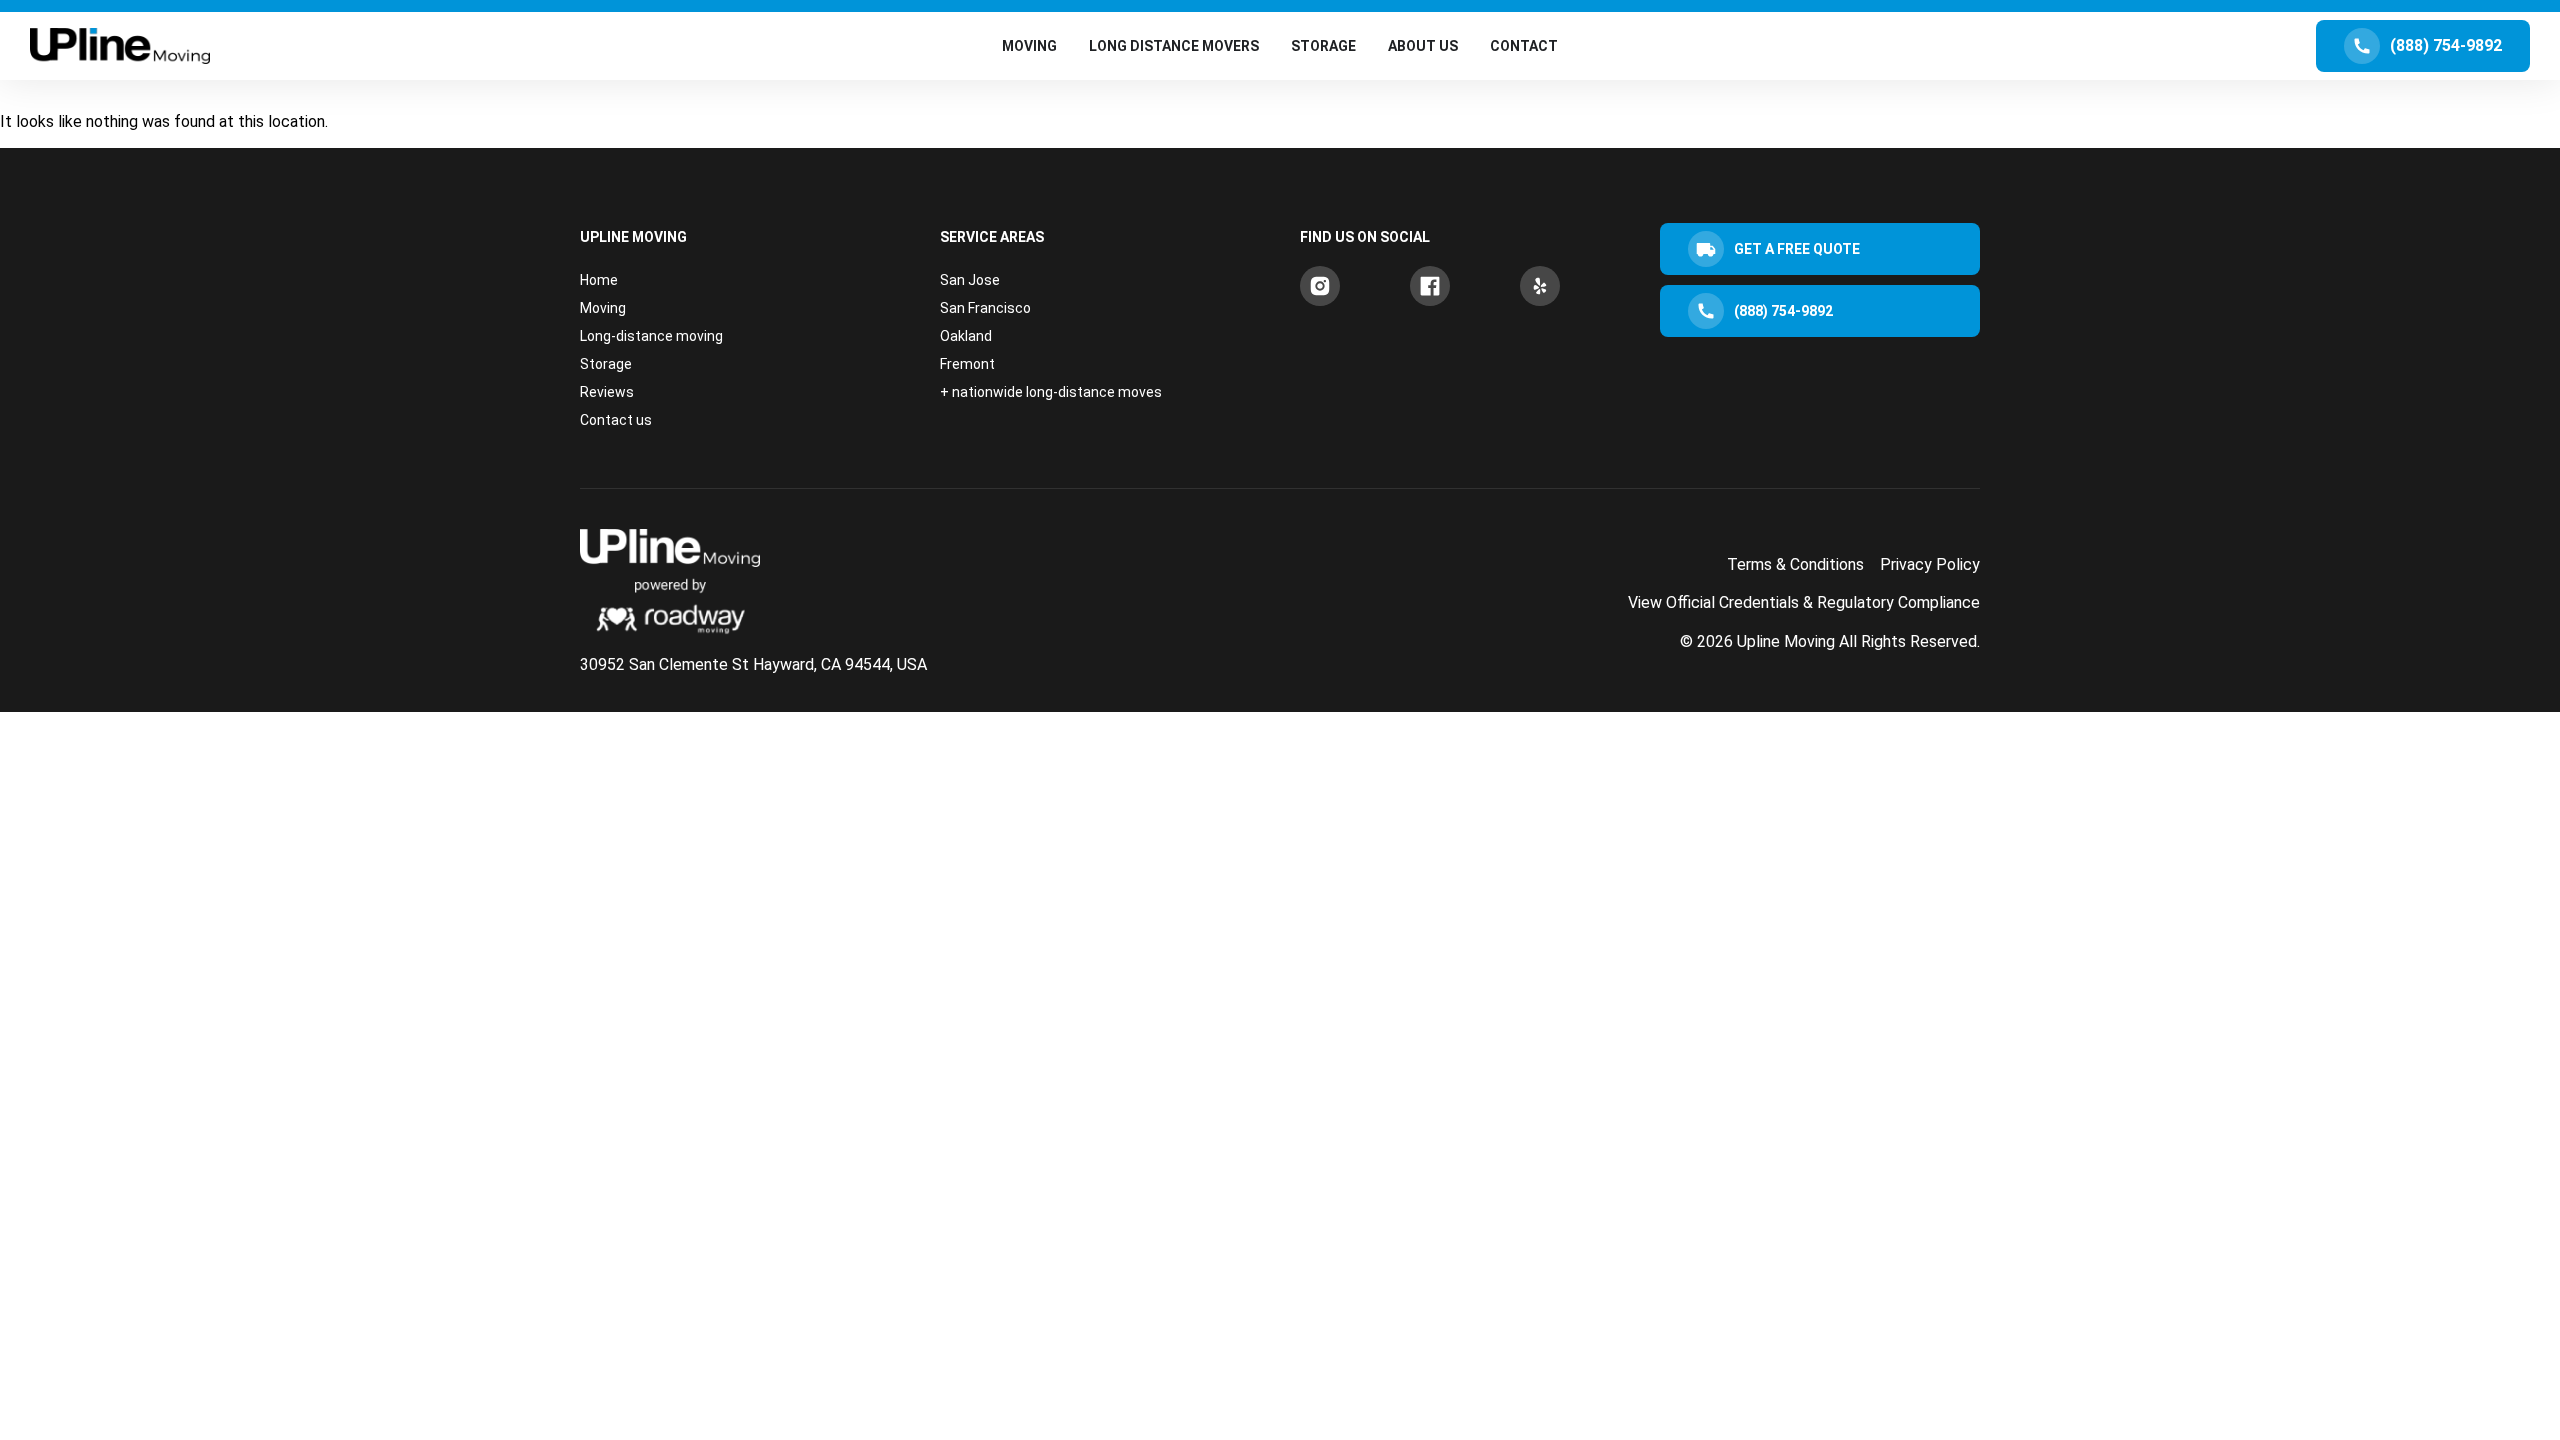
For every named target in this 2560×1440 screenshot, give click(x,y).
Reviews (607, 392)
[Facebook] (1430, 286)
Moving (603, 308)
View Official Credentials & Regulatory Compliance (1804, 602)
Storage (606, 364)
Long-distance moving (651, 336)
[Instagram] (1320, 286)
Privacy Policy (1930, 564)
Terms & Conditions (1795, 564)
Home (599, 280)
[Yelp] (1540, 286)
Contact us (616, 420)
